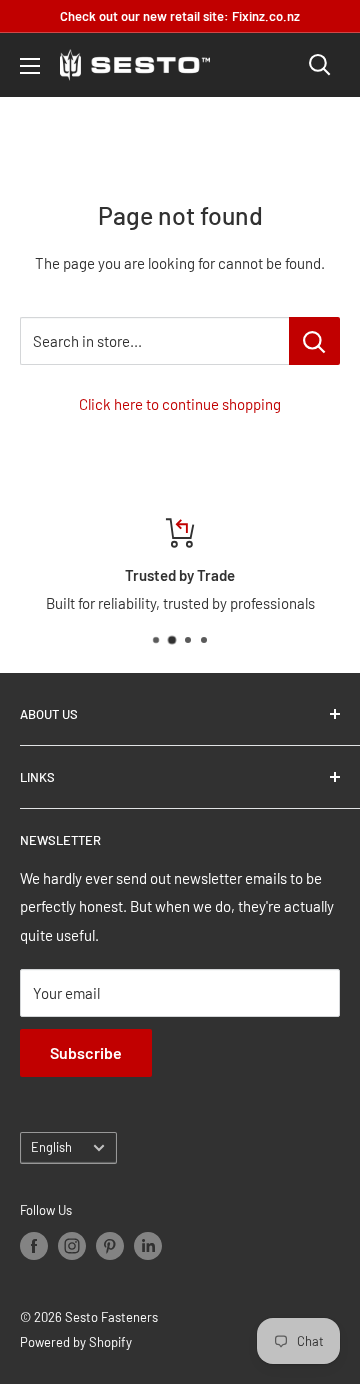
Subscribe (86, 1052)
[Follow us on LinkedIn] (148, 1246)
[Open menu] (30, 66)
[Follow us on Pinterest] (110, 1246)
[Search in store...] (314, 341)
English (51, 1147)
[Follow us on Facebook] (34, 1246)
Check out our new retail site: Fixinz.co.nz (180, 16)
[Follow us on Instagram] (72, 1246)
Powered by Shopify (76, 1342)
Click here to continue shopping (180, 404)
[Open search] (320, 65)
